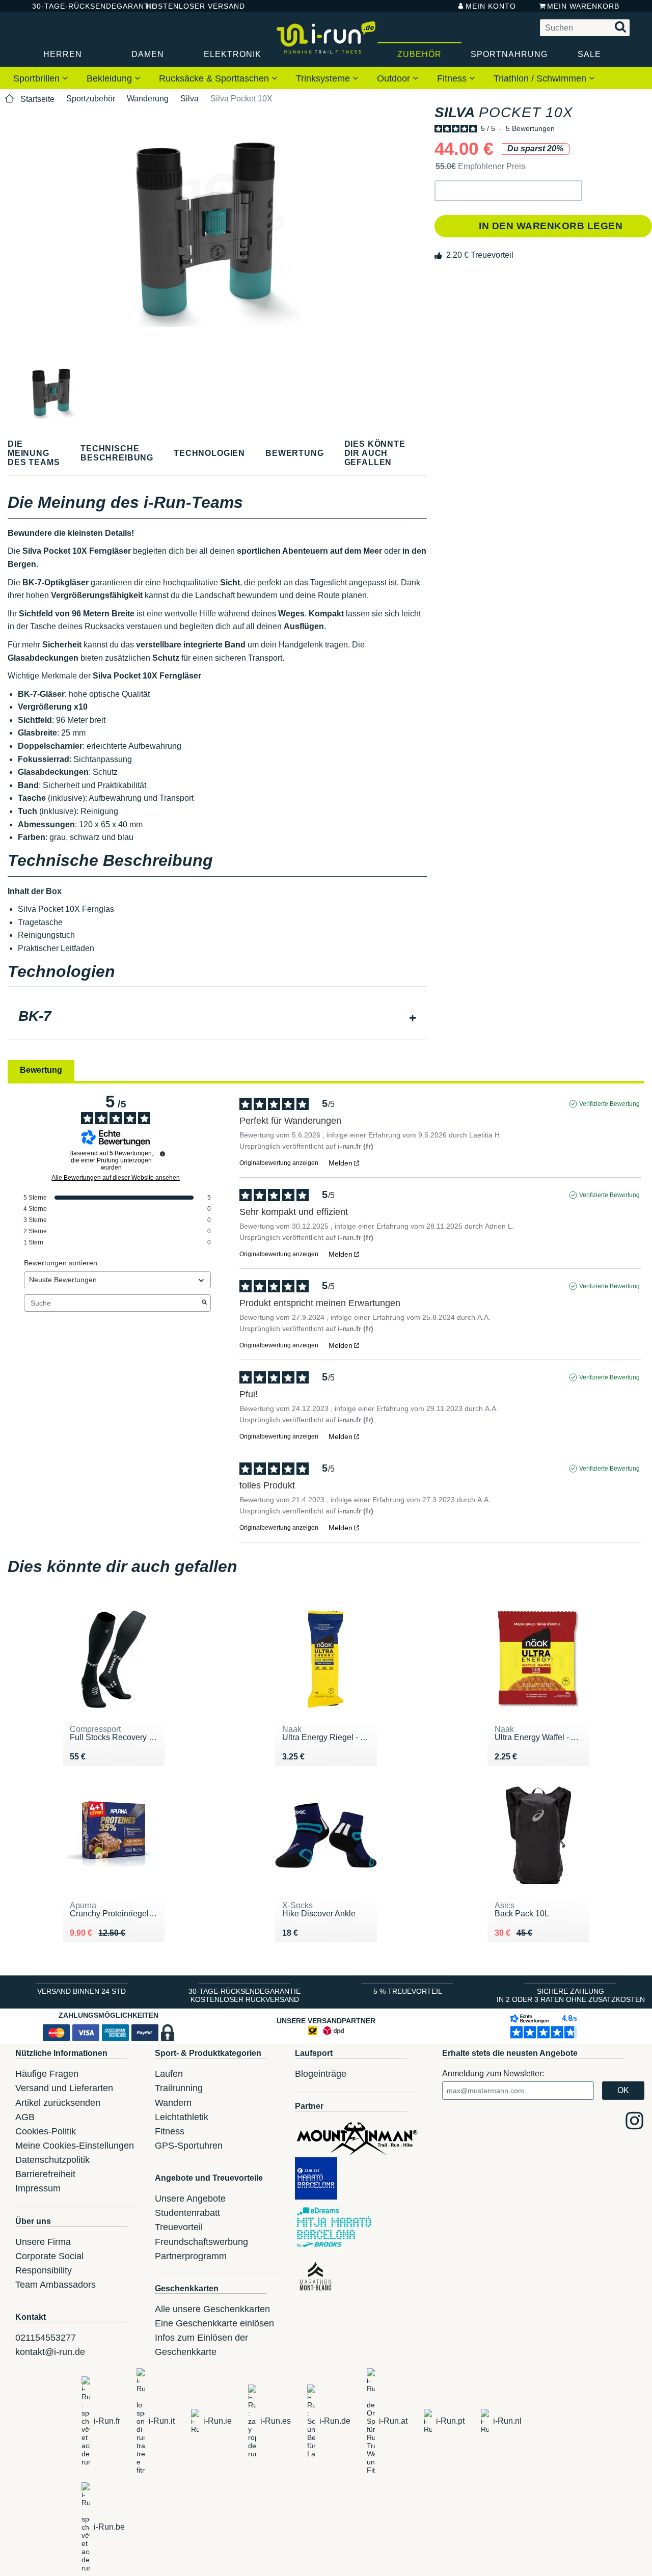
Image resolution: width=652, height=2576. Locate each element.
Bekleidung (111, 78)
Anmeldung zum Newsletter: (493, 2073)
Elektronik (233, 54)
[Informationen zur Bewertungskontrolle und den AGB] (162, 1154)
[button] (508, 191)
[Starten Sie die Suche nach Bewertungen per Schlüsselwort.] (204, 1303)
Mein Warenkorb (583, 6)
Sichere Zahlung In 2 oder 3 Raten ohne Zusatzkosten (571, 1995)
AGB (25, 2117)
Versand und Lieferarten (64, 2088)
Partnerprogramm (191, 2256)
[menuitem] (41, 78)
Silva (189, 99)
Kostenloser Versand (188, 6)
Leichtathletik (182, 2117)
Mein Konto (491, 6)
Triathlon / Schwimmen (541, 78)
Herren (63, 54)
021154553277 (46, 2338)
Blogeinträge (321, 2074)
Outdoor (395, 78)
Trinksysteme (324, 78)
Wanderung (148, 99)
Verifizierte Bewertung (609, 1104)
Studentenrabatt (187, 2213)
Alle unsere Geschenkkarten (212, 2309)
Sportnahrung (509, 54)
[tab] (217, 1017)
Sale (589, 54)
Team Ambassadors (56, 2285)
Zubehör (419, 54)
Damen (148, 54)
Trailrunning (179, 2088)
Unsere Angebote (190, 2199)
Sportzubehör (91, 99)
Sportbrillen (38, 78)
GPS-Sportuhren (189, 2146)
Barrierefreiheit (45, 2174)
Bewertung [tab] (41, 1070)
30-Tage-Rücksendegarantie (81, 6)
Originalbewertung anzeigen (279, 1163)
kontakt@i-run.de (50, 2352)
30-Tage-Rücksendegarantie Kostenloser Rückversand (244, 1995)
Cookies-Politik (46, 2131)
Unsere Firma (43, 2242)
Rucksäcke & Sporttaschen (215, 78)
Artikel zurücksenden (58, 2103)
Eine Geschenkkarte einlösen (214, 2323)
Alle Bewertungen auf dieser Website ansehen (116, 1178)
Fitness (453, 78)
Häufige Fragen (47, 2074)
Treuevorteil (179, 2227)
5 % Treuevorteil (408, 1991)
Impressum (38, 2188)
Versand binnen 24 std (81, 1991)
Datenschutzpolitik (52, 2160)
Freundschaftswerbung (201, 2242)
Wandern (173, 2103)
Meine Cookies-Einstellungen (75, 2146)
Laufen (169, 2074)
